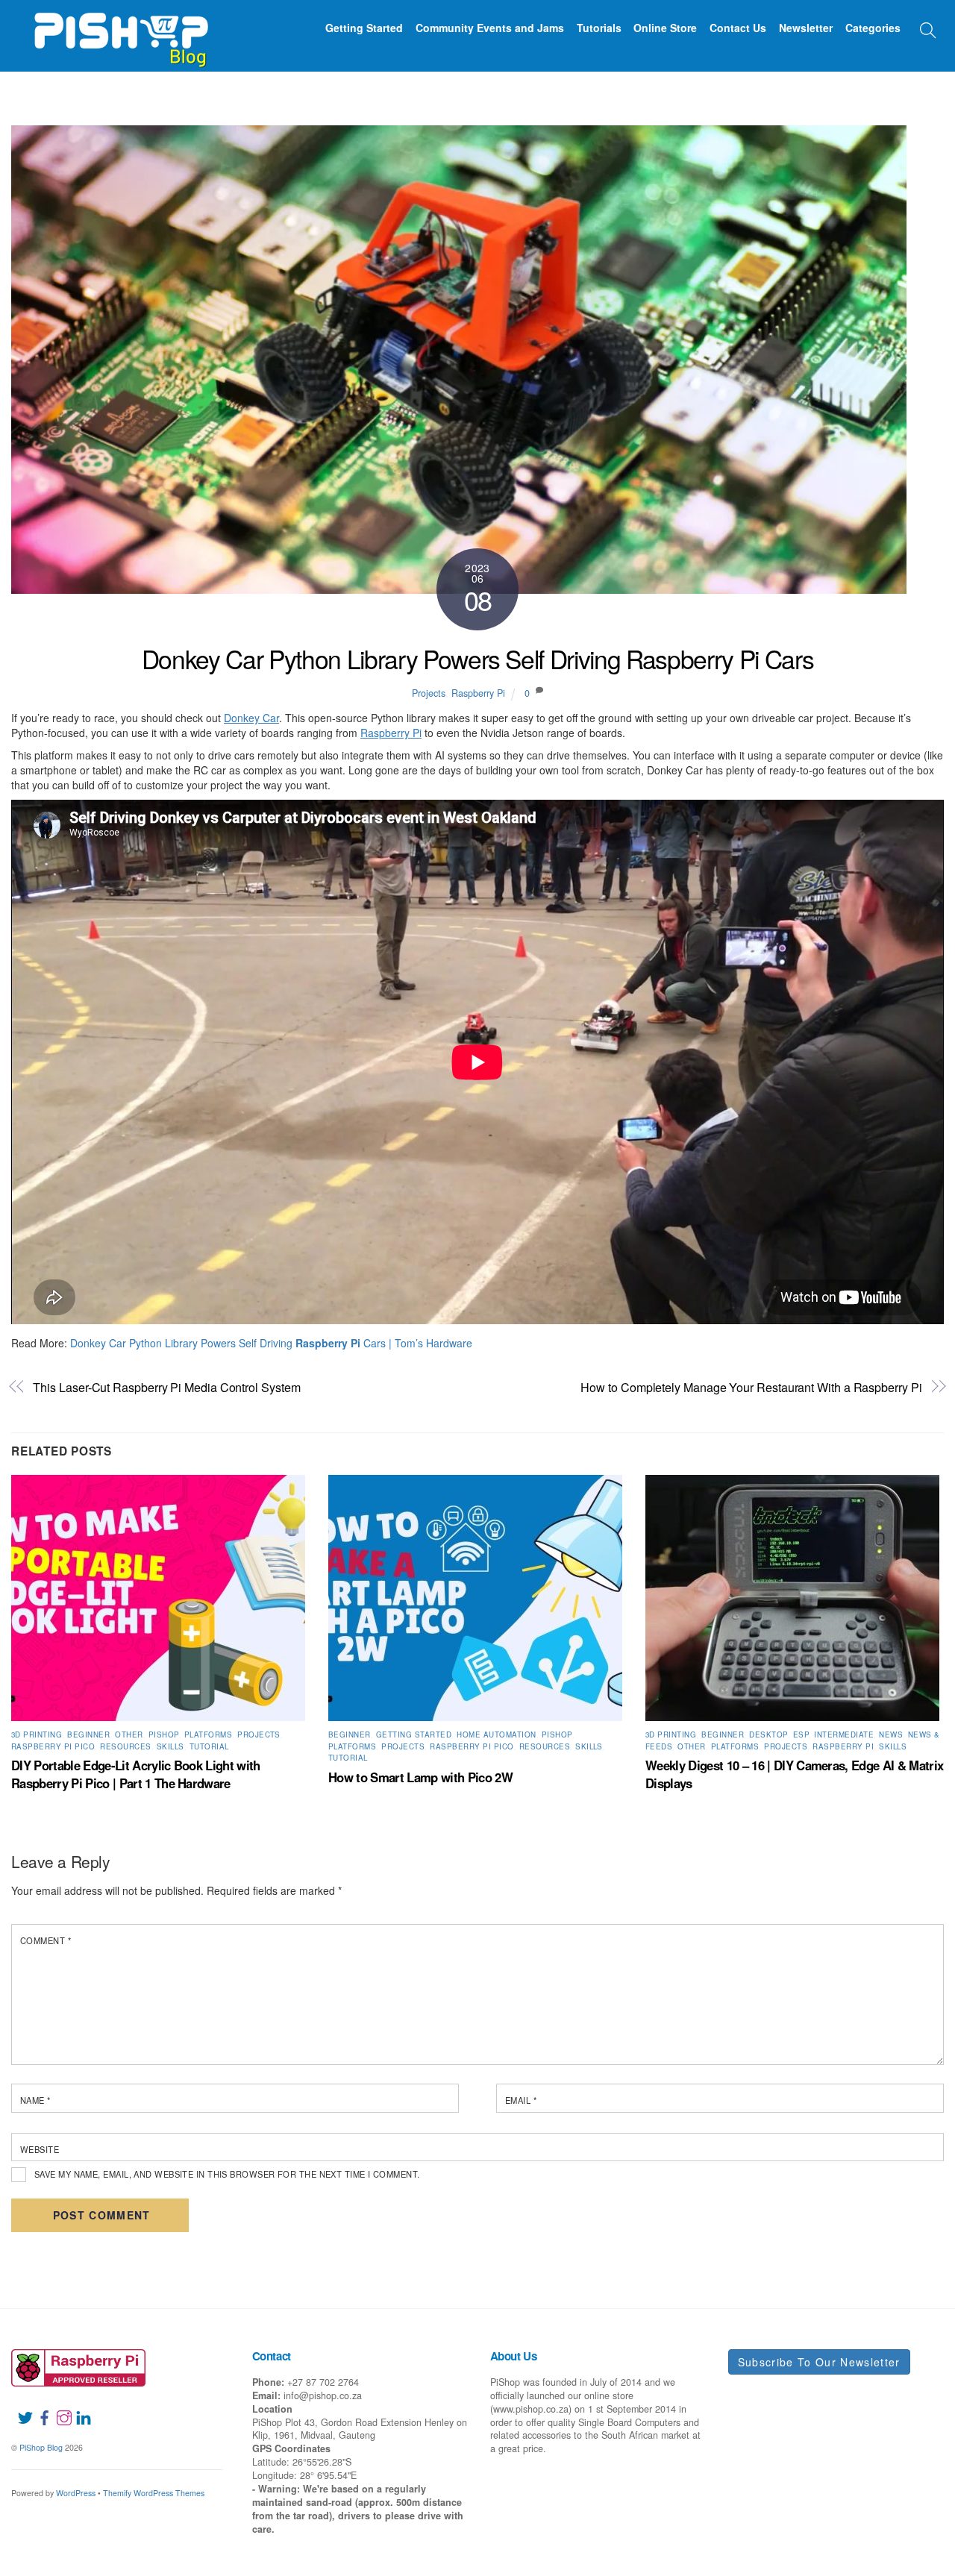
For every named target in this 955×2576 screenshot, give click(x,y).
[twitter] (19, 2408)
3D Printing (37, 1734)
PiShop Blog (41, 2447)
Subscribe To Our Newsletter (819, 2362)
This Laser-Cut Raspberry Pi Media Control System (166, 1387)
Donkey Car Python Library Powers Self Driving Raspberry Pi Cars (477, 658)
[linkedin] (78, 2408)
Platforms (208, 1734)
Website (40, 2149)
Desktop (768, 1734)
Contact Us (738, 28)
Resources (125, 1746)
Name (35, 2100)
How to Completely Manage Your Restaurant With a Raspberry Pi (751, 1387)
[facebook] (39, 2408)
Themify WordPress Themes (154, 2493)
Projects (429, 693)
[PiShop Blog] (120, 33)
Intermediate (844, 1734)
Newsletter (806, 28)
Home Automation (496, 1734)
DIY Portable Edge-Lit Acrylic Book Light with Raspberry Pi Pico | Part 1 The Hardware (136, 1774)
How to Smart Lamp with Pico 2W (420, 1777)
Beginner (88, 1734)
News (891, 1734)
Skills (170, 1746)
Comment (46, 1940)
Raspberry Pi (478, 693)
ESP (801, 1734)
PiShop (164, 1734)
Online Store (665, 28)
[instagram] (58, 2408)
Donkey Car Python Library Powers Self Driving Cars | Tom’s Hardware (271, 1343)
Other (129, 1734)
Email (521, 2100)
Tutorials (599, 28)
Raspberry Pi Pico (53, 1746)
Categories (873, 28)
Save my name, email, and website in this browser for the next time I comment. (227, 2174)
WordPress (76, 2493)
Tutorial (209, 1746)
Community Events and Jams (490, 28)
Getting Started (364, 28)
